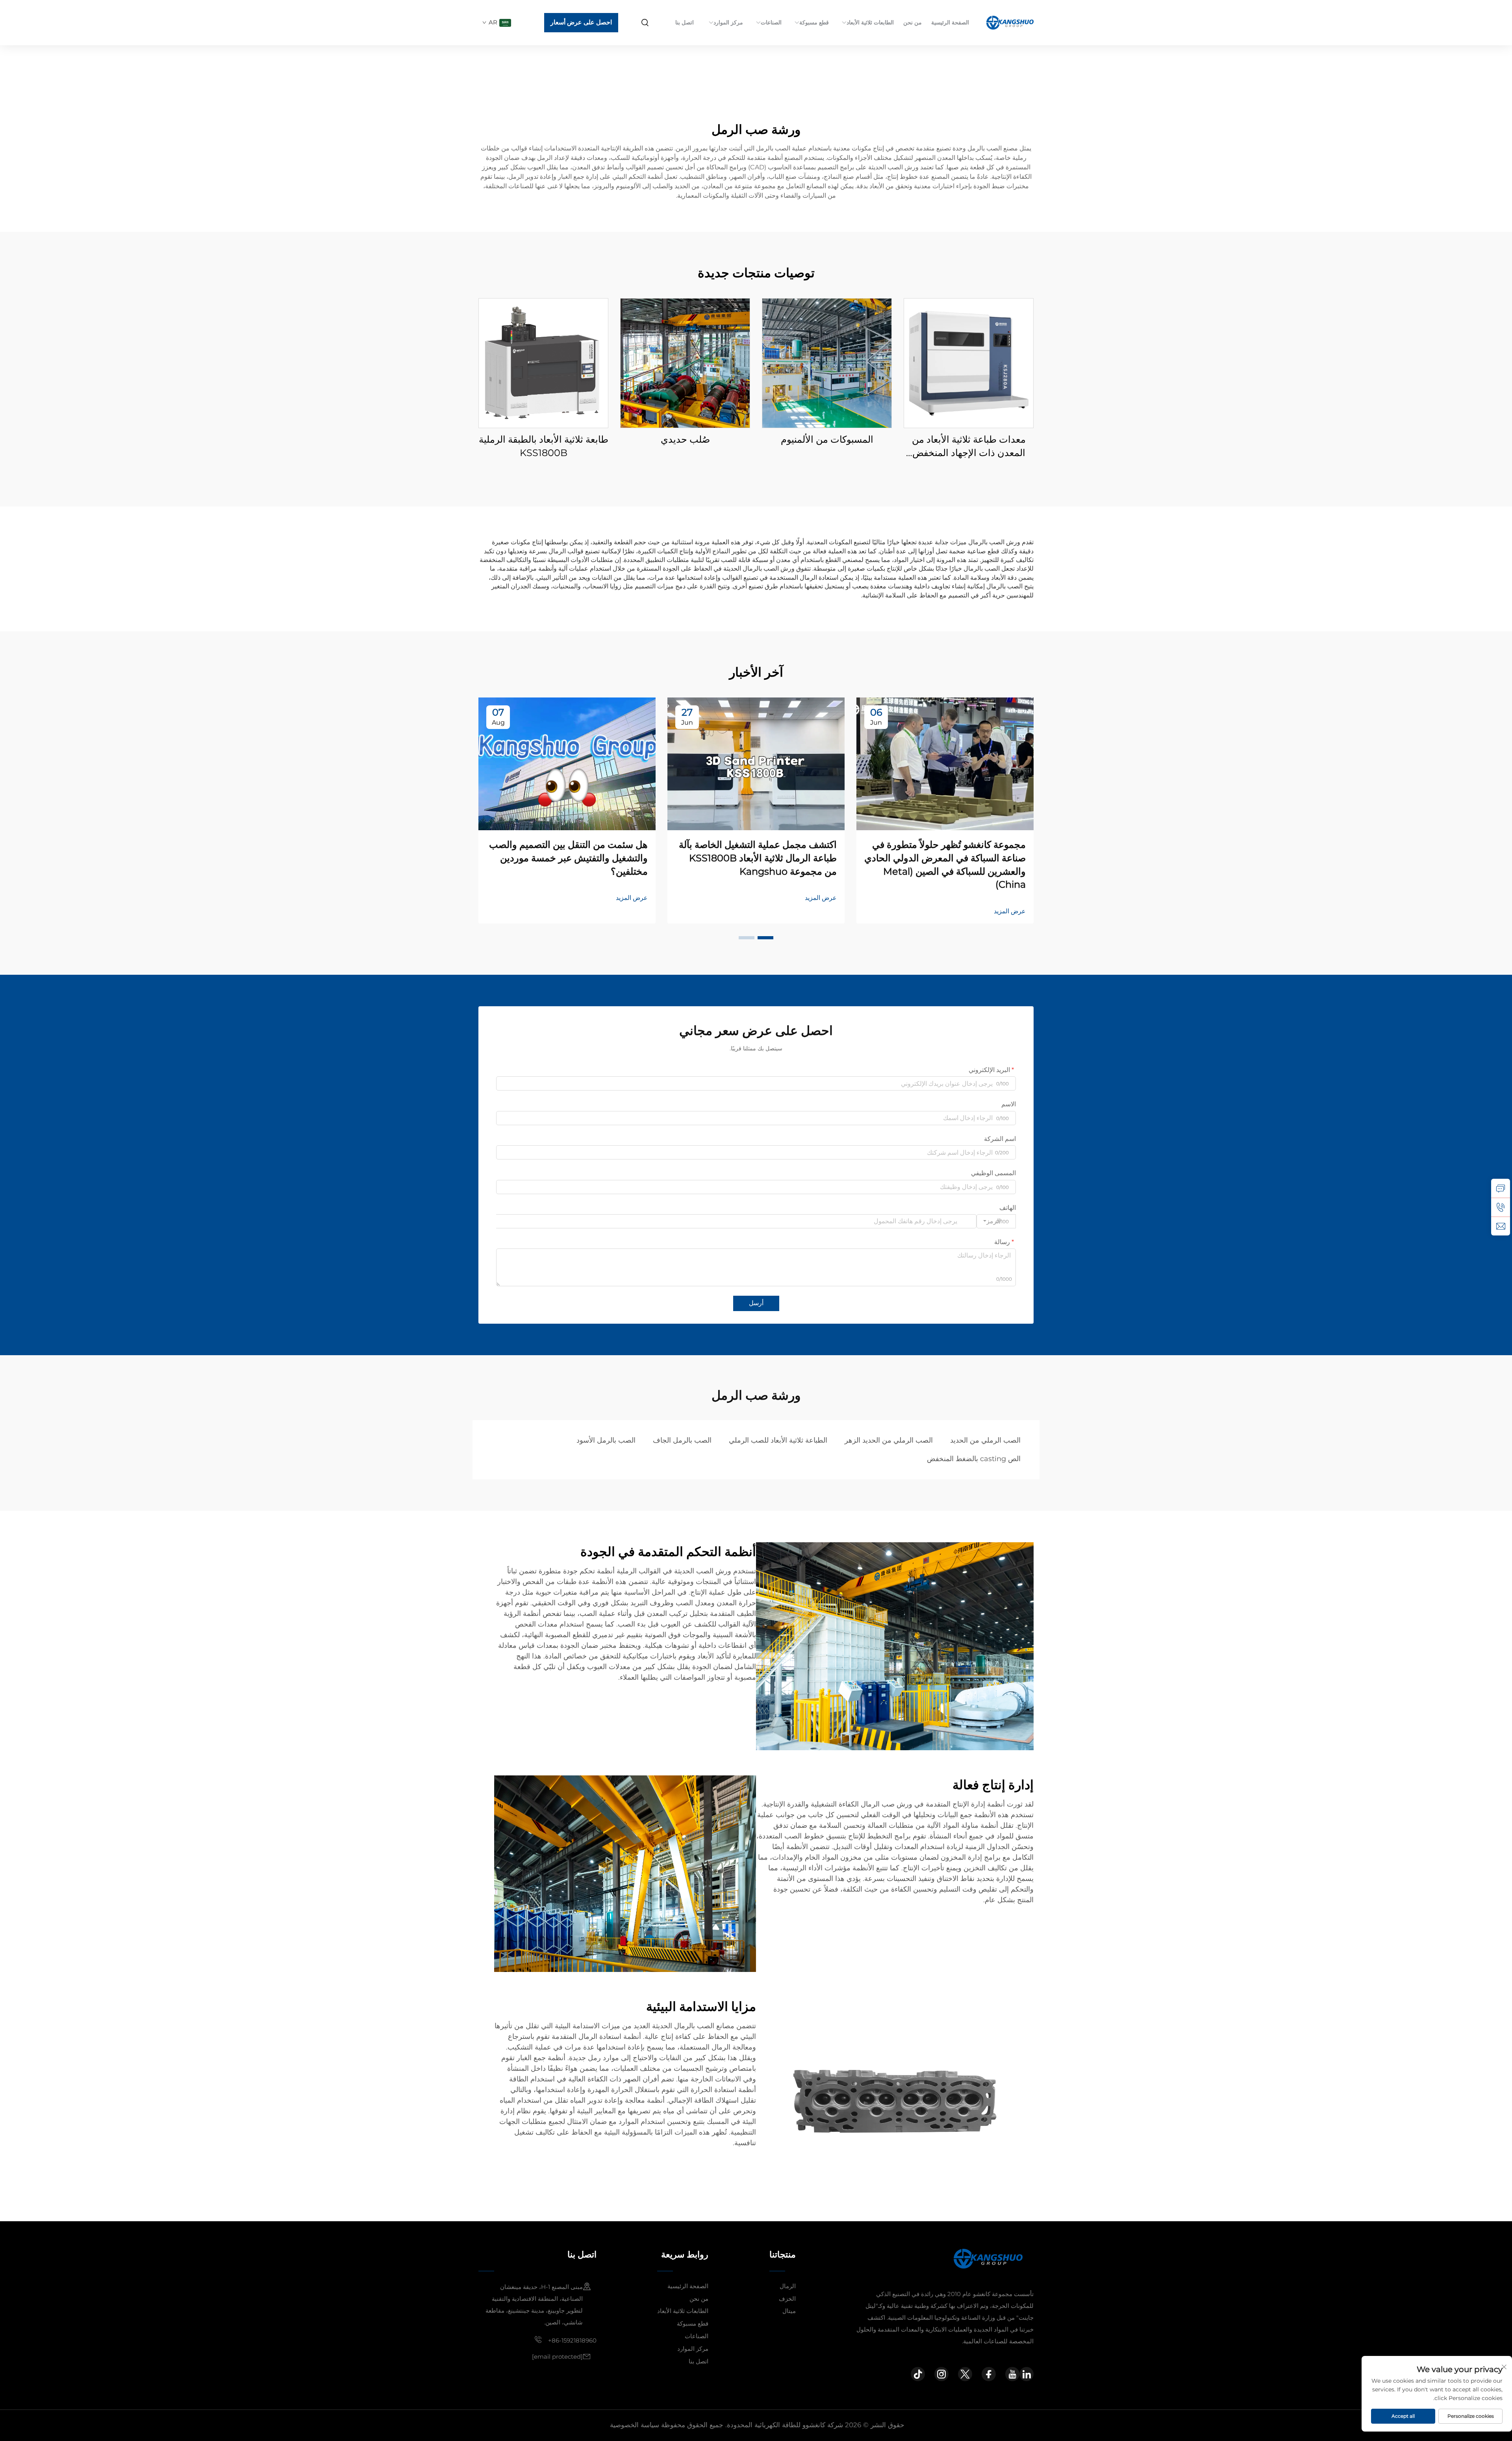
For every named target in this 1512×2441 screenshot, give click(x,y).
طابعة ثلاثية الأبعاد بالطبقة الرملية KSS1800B (544, 446)
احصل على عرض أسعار (581, 22)
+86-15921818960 (572, 2340)
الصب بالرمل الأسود (606, 1440)
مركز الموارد (728, 22)
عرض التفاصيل (969, 363)
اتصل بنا (685, 22)
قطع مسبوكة (814, 22)
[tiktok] (918, 2374)
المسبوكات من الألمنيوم (827, 439)
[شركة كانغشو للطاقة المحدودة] (1009, 22)
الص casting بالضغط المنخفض (974, 1459)
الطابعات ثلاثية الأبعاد (870, 22)
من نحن (913, 22)
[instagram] (941, 2374)
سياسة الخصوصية (635, 2425)
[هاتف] (1501, 1207)
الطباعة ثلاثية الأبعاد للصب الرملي (778, 1440)
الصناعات (771, 22)
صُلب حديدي (685, 439)
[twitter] (965, 2374)
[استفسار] (1501, 1188)
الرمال (788, 2286)
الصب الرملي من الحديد (985, 1440)
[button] (765, 938)
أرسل (756, 1303)
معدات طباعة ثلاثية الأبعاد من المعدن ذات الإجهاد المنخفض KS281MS (969, 446)
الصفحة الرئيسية (950, 22)
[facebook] (989, 2374)
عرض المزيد (1010, 911)
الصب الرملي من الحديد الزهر (889, 1440)
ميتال (789, 2311)
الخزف (787, 2299)
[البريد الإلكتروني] (1501, 1226)
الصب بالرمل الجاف (682, 1440)
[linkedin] (1027, 2374)
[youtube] (1012, 2374)
